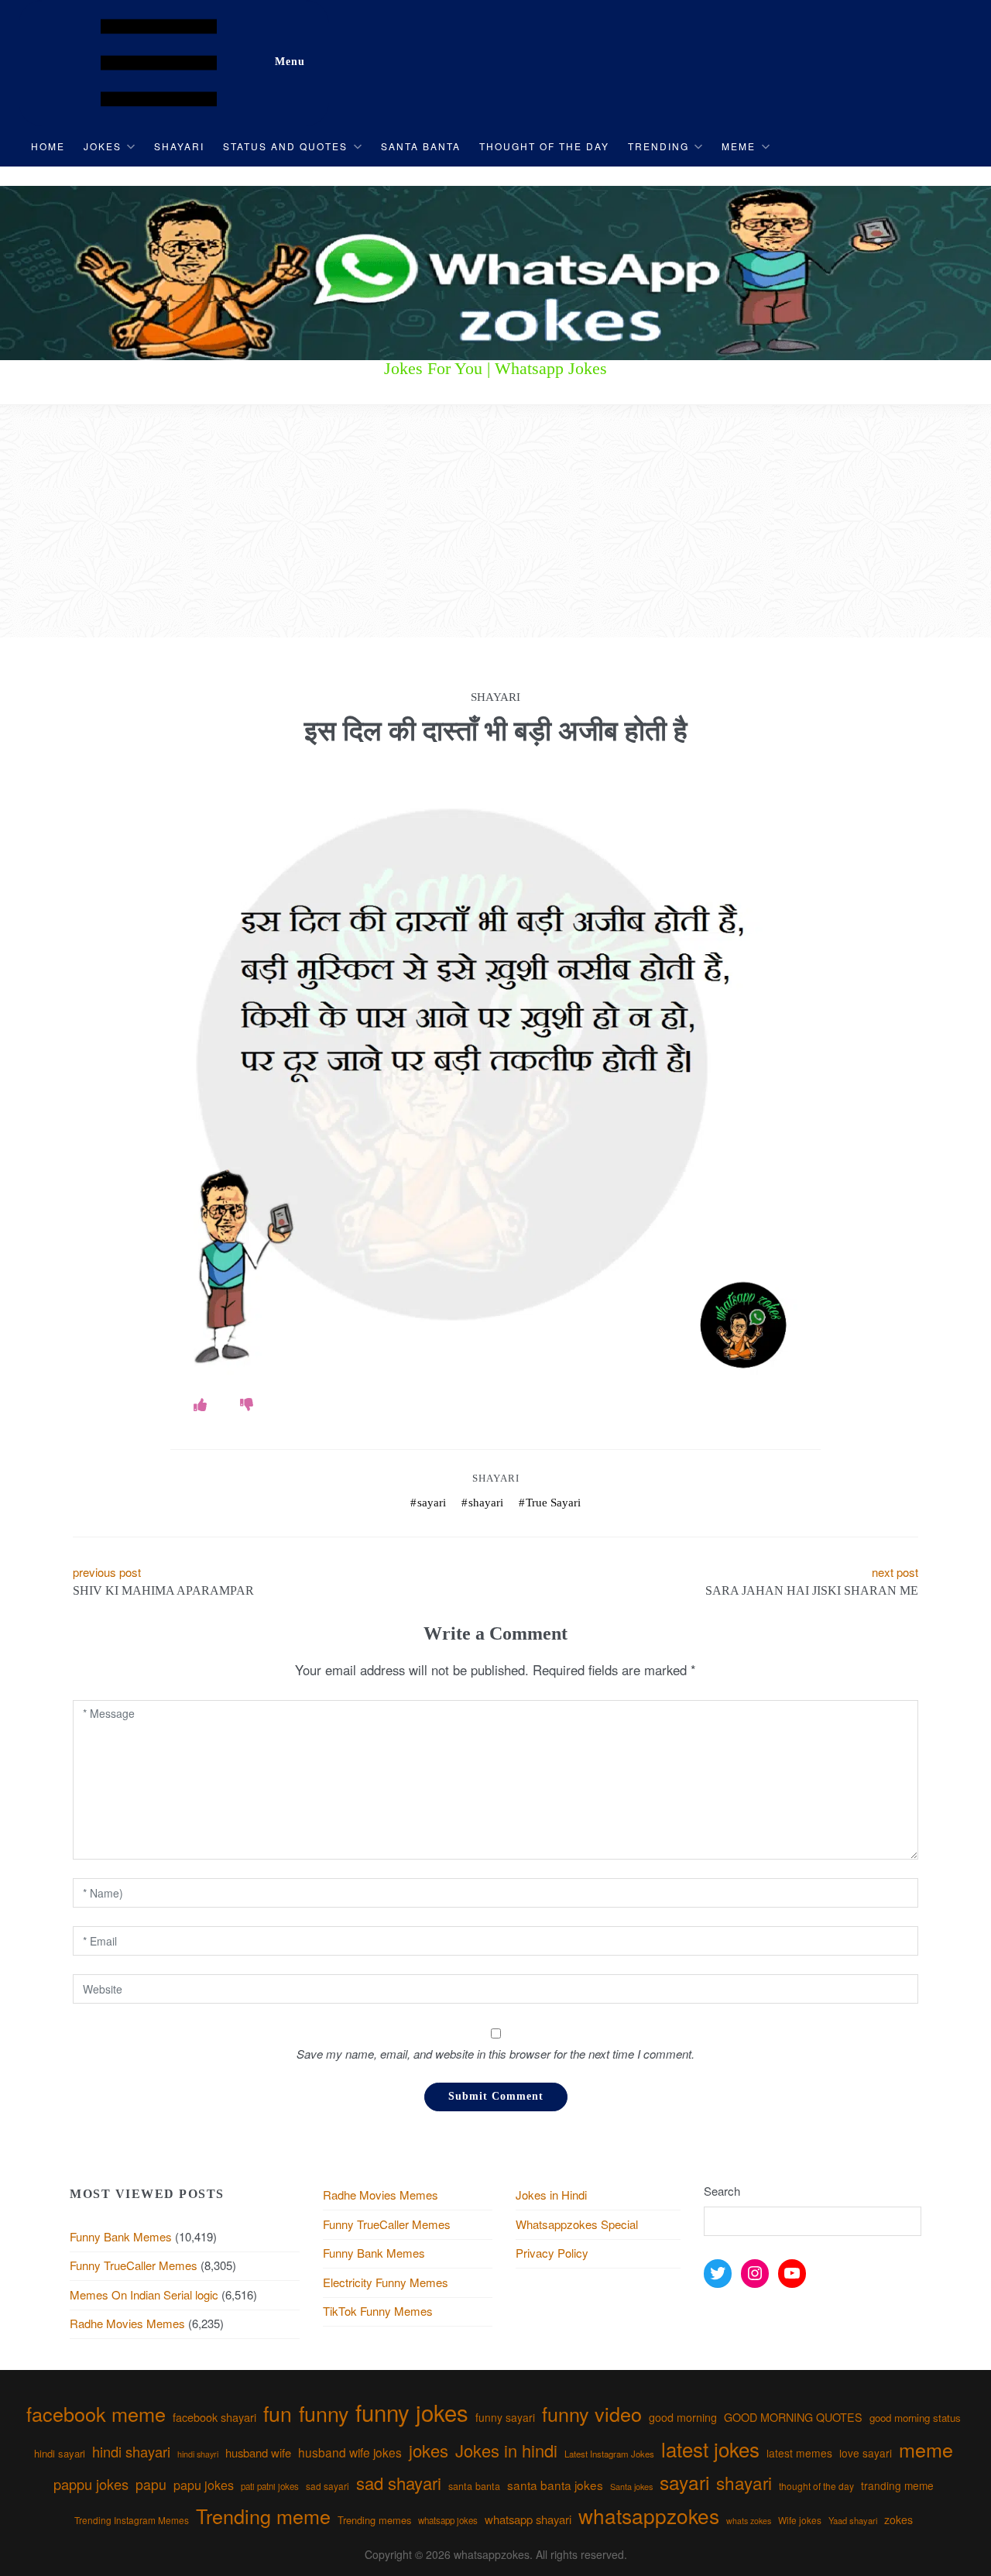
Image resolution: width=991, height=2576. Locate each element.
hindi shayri (198, 2454)
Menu (290, 62)
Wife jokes (800, 2520)
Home (48, 146)
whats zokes (749, 2521)
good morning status (915, 2418)
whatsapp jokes (448, 2520)
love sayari (866, 2453)
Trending (658, 146)
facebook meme (96, 2413)
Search (722, 2191)
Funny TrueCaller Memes (134, 2265)
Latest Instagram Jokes (609, 2454)
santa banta (474, 2486)
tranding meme (897, 2485)
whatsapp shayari (528, 2519)
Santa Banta (421, 146)
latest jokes (710, 2449)
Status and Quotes (285, 146)
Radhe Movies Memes (127, 2323)
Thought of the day (544, 146)
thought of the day (816, 2486)
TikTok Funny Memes (378, 2311)
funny (324, 2413)
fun (278, 2413)
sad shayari (399, 2483)
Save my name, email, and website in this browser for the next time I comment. (495, 2054)
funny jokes (412, 2412)
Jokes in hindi (506, 2450)
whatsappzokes (649, 2515)
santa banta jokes (555, 2485)
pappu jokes (91, 2484)
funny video (592, 2413)
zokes (898, 2519)
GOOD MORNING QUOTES (793, 2417)
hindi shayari (131, 2451)
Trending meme (263, 2516)
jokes (429, 2450)
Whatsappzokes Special (577, 2224)
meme (926, 2449)
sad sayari (327, 2486)
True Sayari (553, 1503)
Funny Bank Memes (121, 2236)
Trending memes (374, 2520)
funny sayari (505, 2417)
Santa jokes (631, 2486)
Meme (739, 146)
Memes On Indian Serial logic (144, 2294)
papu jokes (204, 2485)
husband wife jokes (350, 2452)
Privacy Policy (552, 2253)
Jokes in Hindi (551, 2195)
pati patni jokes (270, 2486)
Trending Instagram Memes (132, 2520)
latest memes (799, 2453)
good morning (683, 2417)
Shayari (179, 146)
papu (151, 2484)
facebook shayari (214, 2417)
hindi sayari (60, 2453)
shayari (486, 1503)
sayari (432, 1503)
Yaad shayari (853, 2520)
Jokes (103, 146)
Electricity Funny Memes (386, 2282)
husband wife (258, 2452)
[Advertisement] (495, 521)
